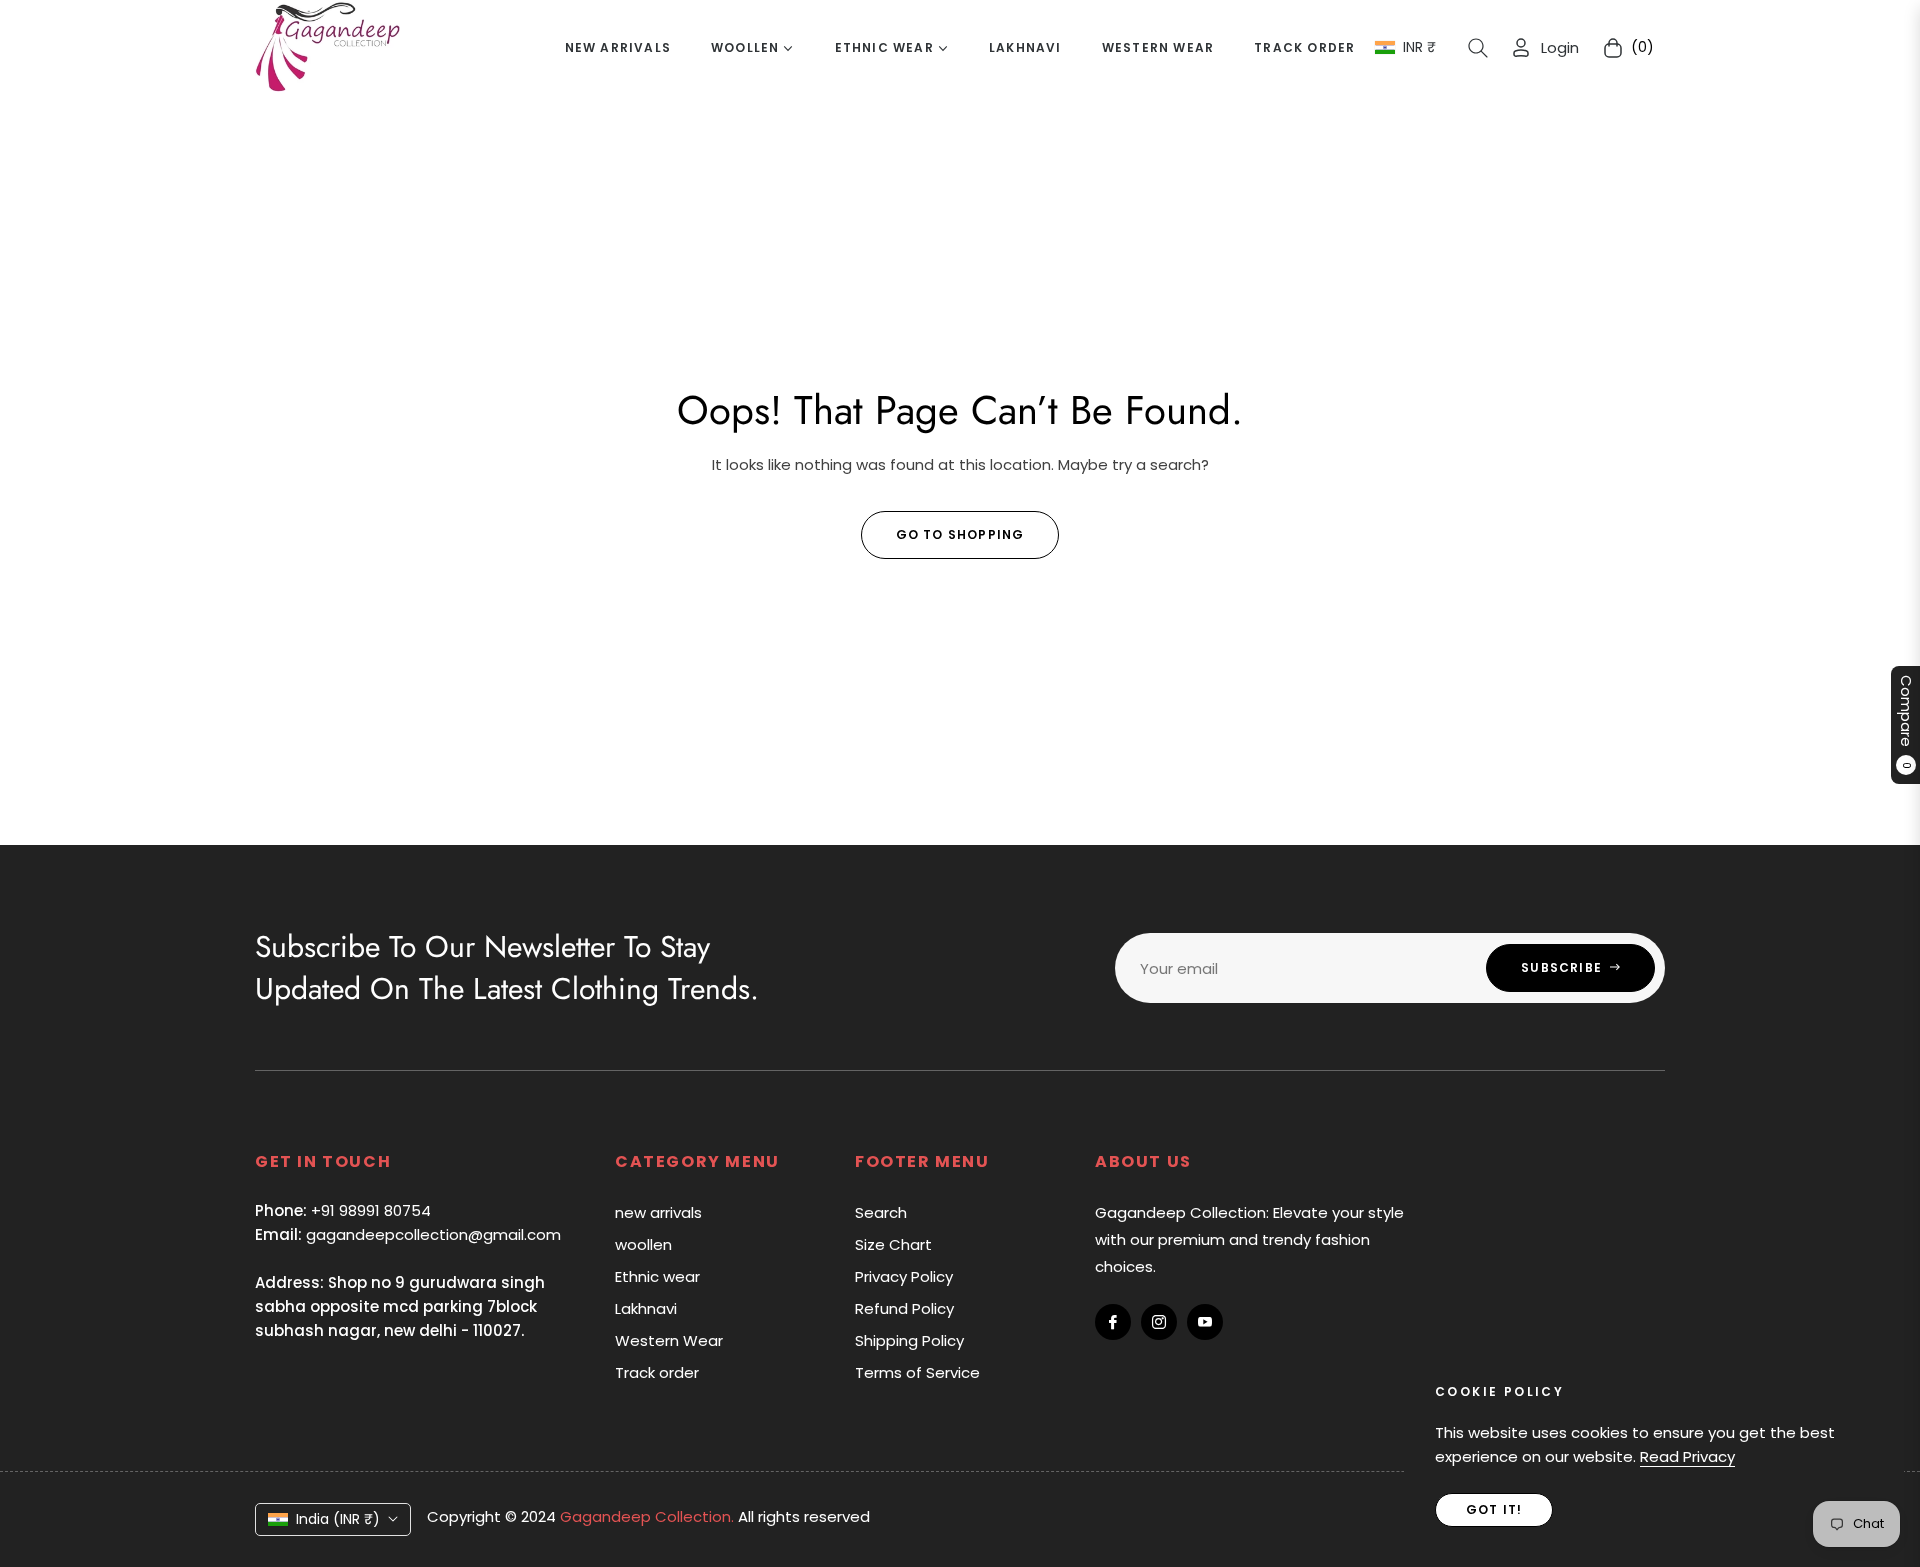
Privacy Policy (904, 1276)
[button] (1478, 48)
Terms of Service (917, 1372)
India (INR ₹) (338, 1519)
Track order (657, 1372)
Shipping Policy (909, 1340)
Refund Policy (904, 1308)
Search (881, 1212)
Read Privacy (1687, 1456)
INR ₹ (1419, 47)
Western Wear (669, 1340)
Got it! (1494, 1509)
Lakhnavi (646, 1308)
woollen (643, 1244)
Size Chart (893, 1244)
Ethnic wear (657, 1276)
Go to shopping (960, 534)
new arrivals (658, 1212)
